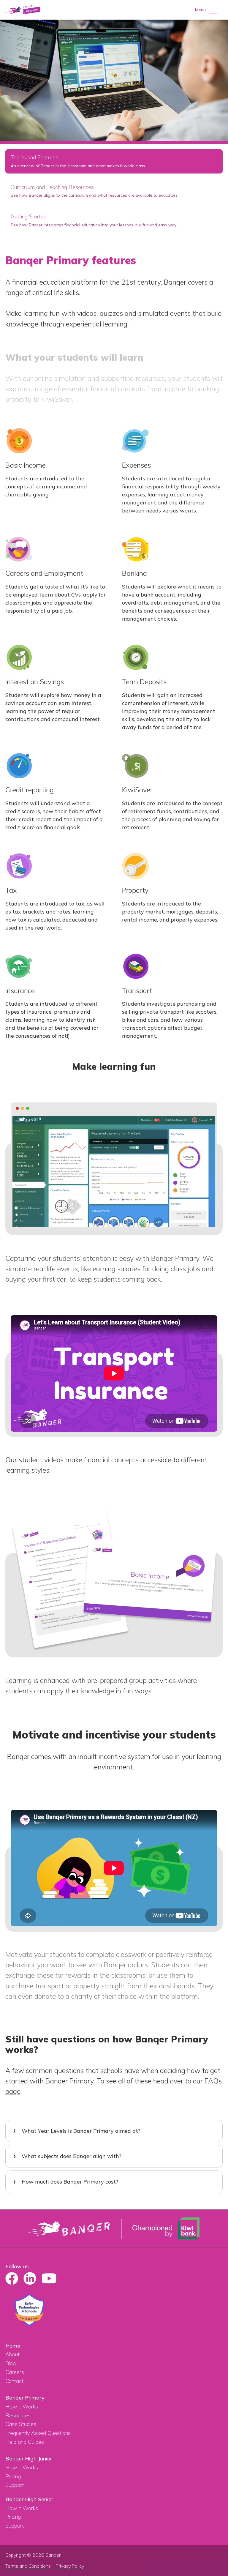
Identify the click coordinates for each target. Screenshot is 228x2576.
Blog (11, 2363)
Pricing (13, 2476)
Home (13, 2346)
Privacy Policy (70, 2566)
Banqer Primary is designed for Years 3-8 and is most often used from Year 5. (108, 2135)
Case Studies (21, 2424)
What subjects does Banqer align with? (72, 2156)
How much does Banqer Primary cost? (70, 2182)
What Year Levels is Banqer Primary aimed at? (81, 2131)
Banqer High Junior (29, 2459)
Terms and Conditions (28, 2566)
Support (15, 2485)
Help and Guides (25, 2442)
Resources (18, 2415)
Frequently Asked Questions (38, 2433)
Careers (15, 2372)
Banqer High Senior (29, 2499)
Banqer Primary (25, 2398)
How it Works (22, 2407)
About (12, 2354)
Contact (14, 2381)
